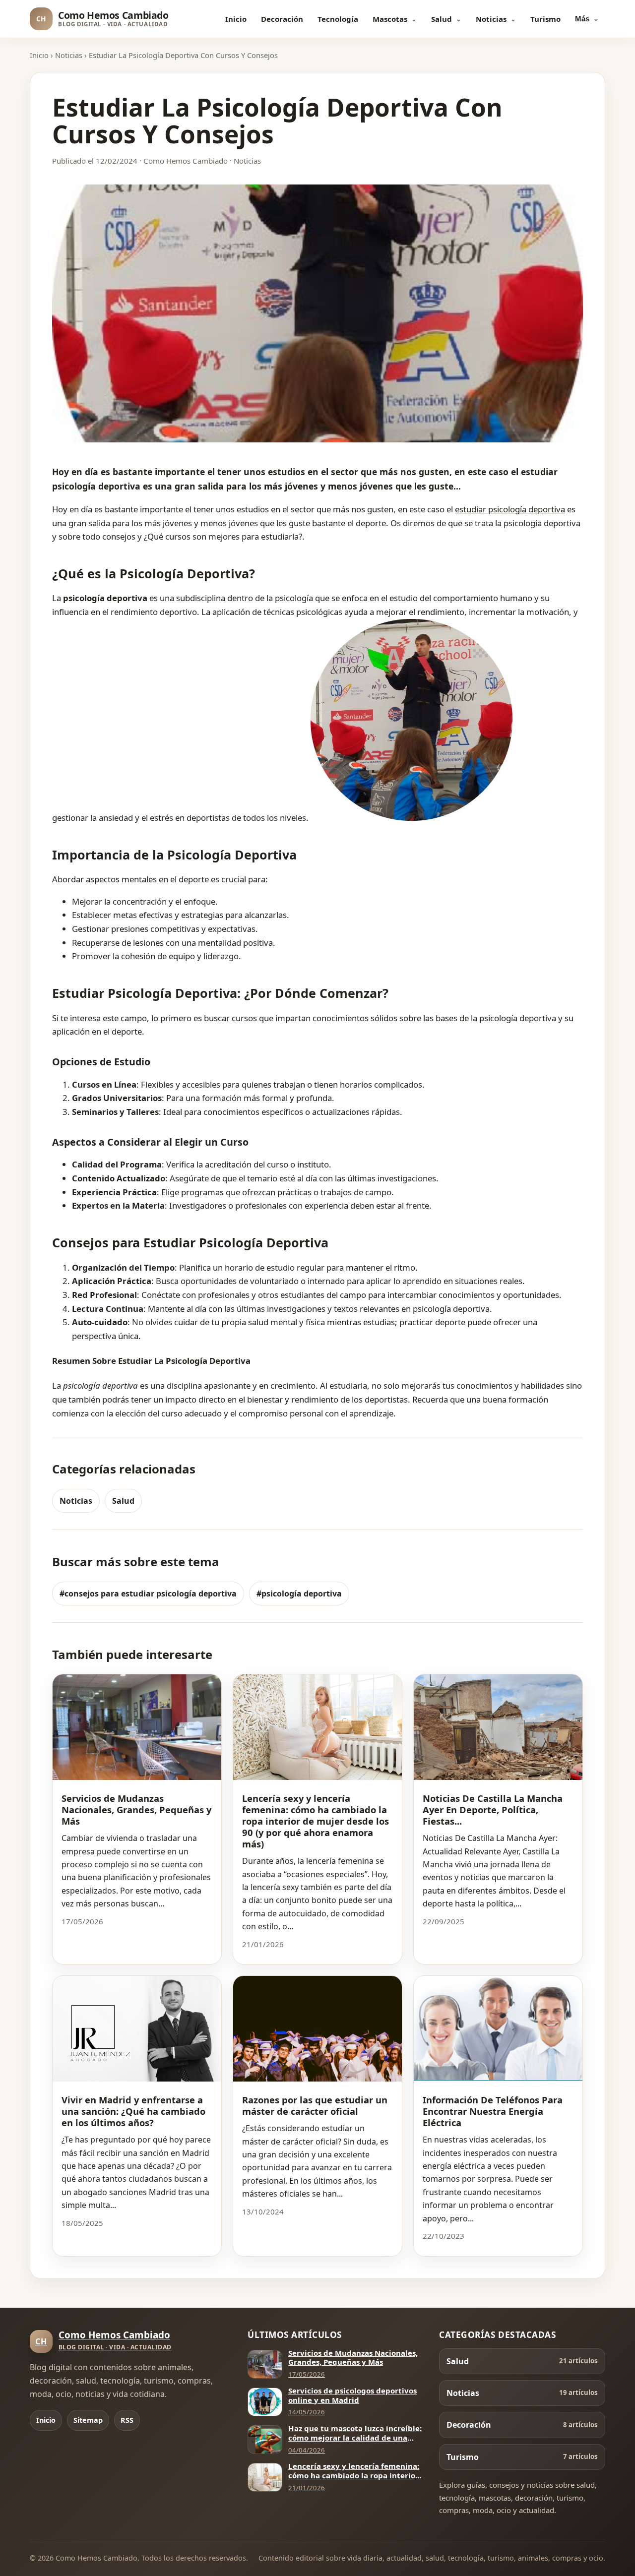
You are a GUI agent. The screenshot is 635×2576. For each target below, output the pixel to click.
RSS (127, 2420)
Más (582, 19)
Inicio (236, 19)
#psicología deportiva (299, 1594)
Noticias (491, 19)
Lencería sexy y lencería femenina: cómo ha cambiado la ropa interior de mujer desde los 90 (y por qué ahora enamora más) (316, 1821)
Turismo (545, 19)
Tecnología (338, 19)
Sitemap (88, 2420)
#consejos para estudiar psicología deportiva (148, 1594)
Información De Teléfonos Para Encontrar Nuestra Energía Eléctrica (493, 2111)
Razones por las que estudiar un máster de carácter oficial (315, 2105)
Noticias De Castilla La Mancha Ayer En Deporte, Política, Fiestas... (493, 1809)
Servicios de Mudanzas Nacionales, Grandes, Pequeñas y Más (136, 1809)
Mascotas (390, 19)
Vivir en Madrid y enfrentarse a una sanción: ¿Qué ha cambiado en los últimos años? (133, 2111)
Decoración (282, 19)
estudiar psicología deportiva (510, 509)
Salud (442, 19)
